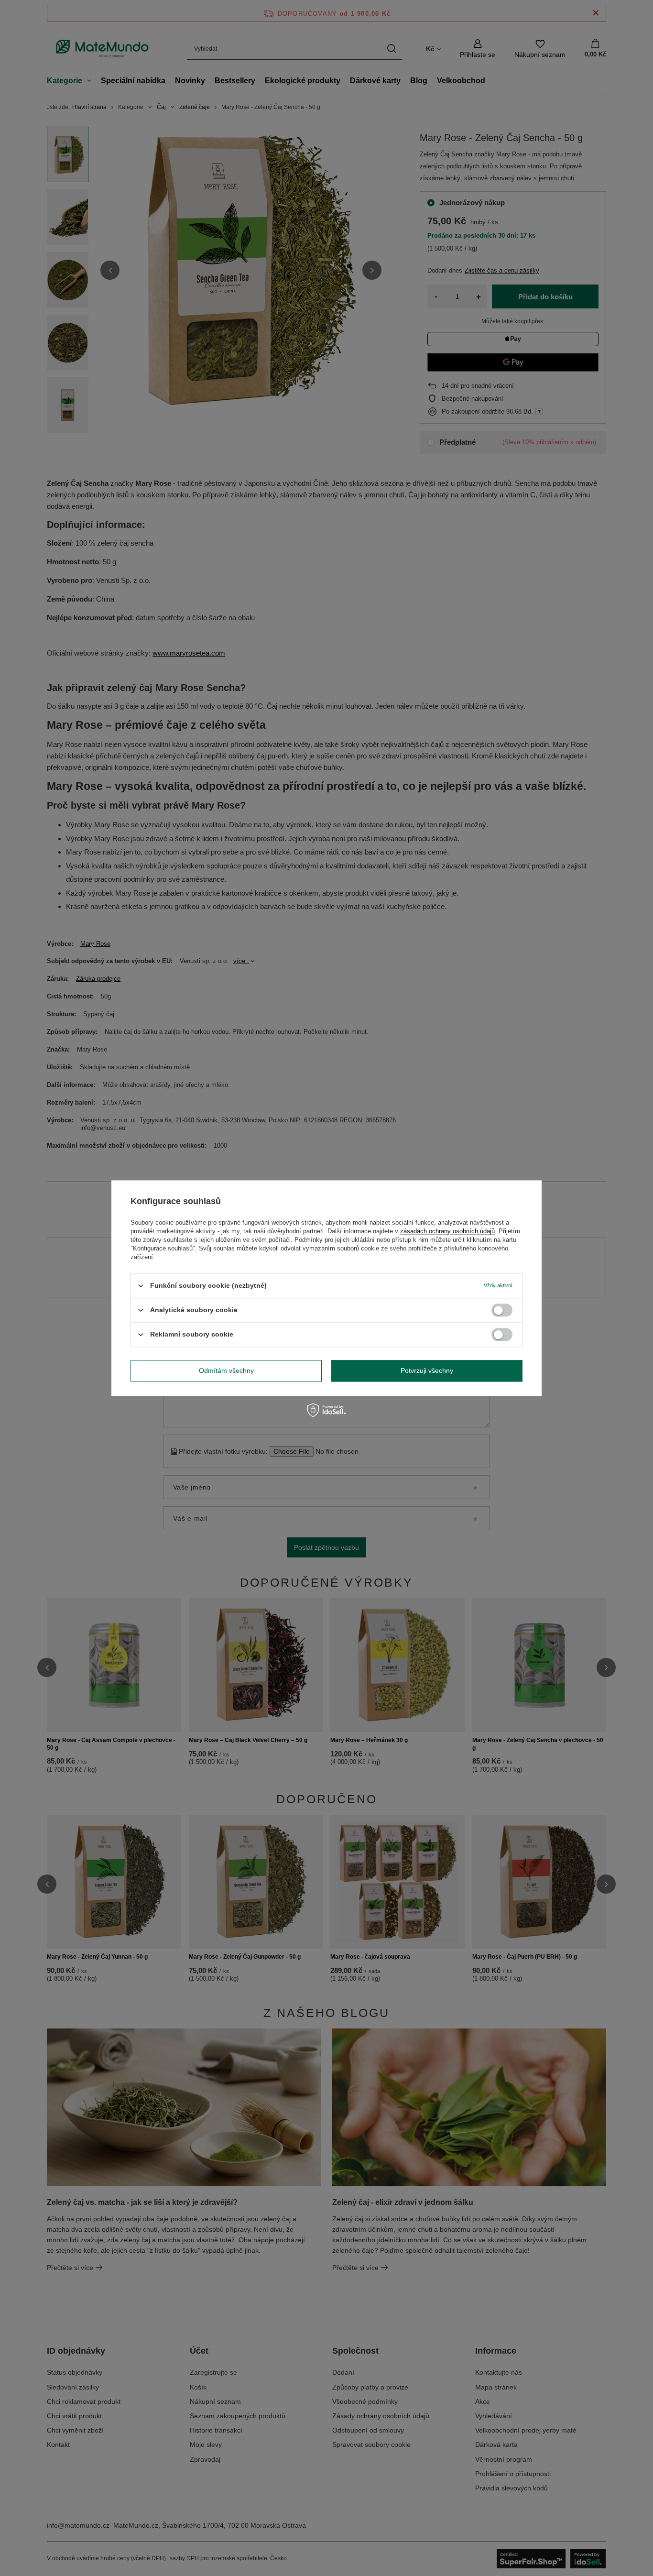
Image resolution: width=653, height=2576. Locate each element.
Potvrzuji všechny (427, 1370)
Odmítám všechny (226, 1370)
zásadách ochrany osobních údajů (447, 1231)
